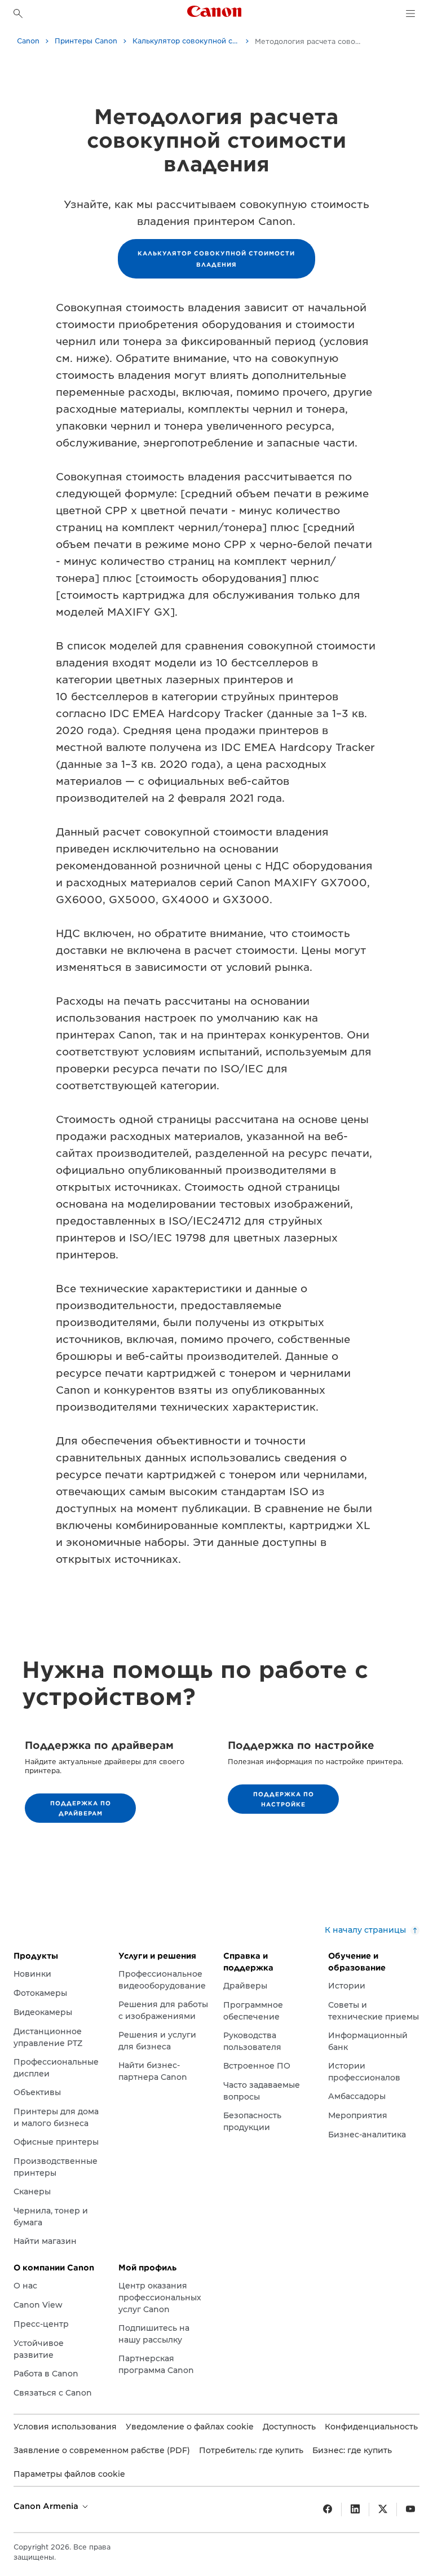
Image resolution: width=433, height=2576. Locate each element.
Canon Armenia (47, 2506)
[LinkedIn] (355, 2509)
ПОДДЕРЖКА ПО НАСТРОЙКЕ (284, 1799)
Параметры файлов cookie (69, 2474)
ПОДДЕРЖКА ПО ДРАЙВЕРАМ (81, 1808)
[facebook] (328, 2509)
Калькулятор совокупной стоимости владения (216, 259)
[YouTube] (410, 2509)
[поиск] (18, 14)
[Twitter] (383, 2509)
